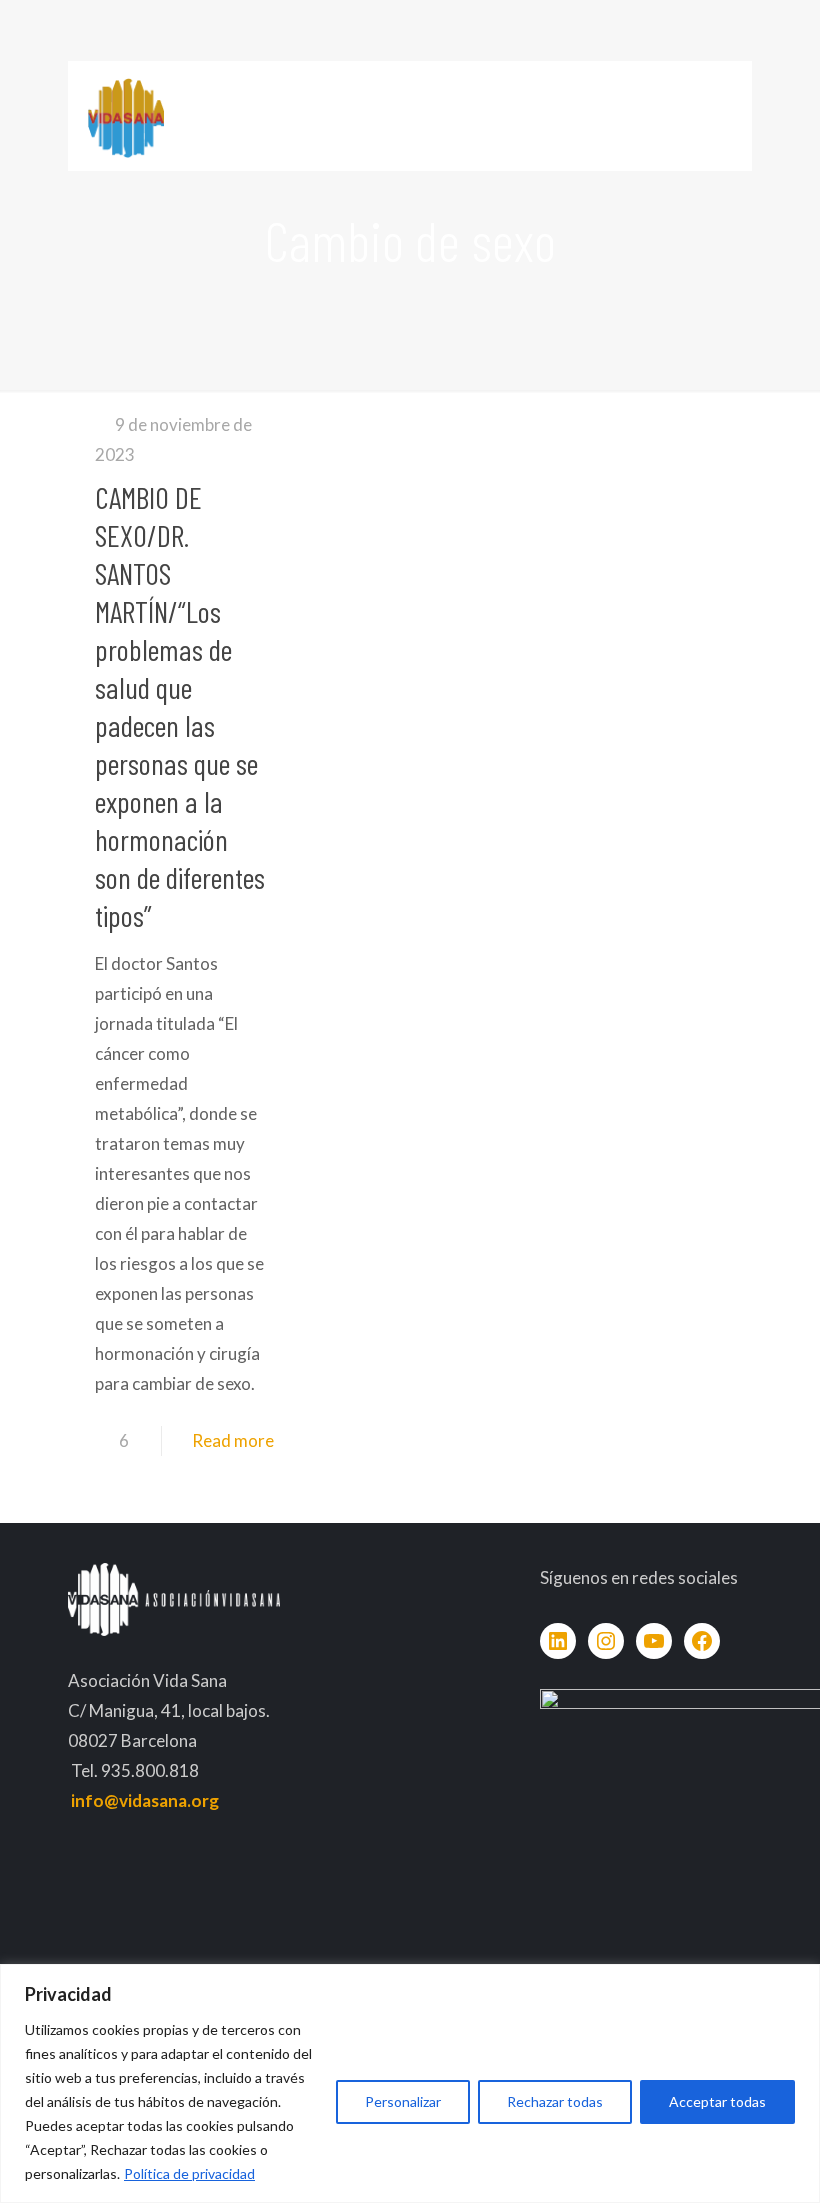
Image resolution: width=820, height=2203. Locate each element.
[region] (410, 2083)
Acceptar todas (717, 2101)
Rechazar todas (555, 2101)
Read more (233, 1440)
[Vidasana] (126, 116)
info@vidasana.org (145, 1800)
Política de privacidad (189, 2173)
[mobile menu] (720, 116)
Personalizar (403, 2101)
